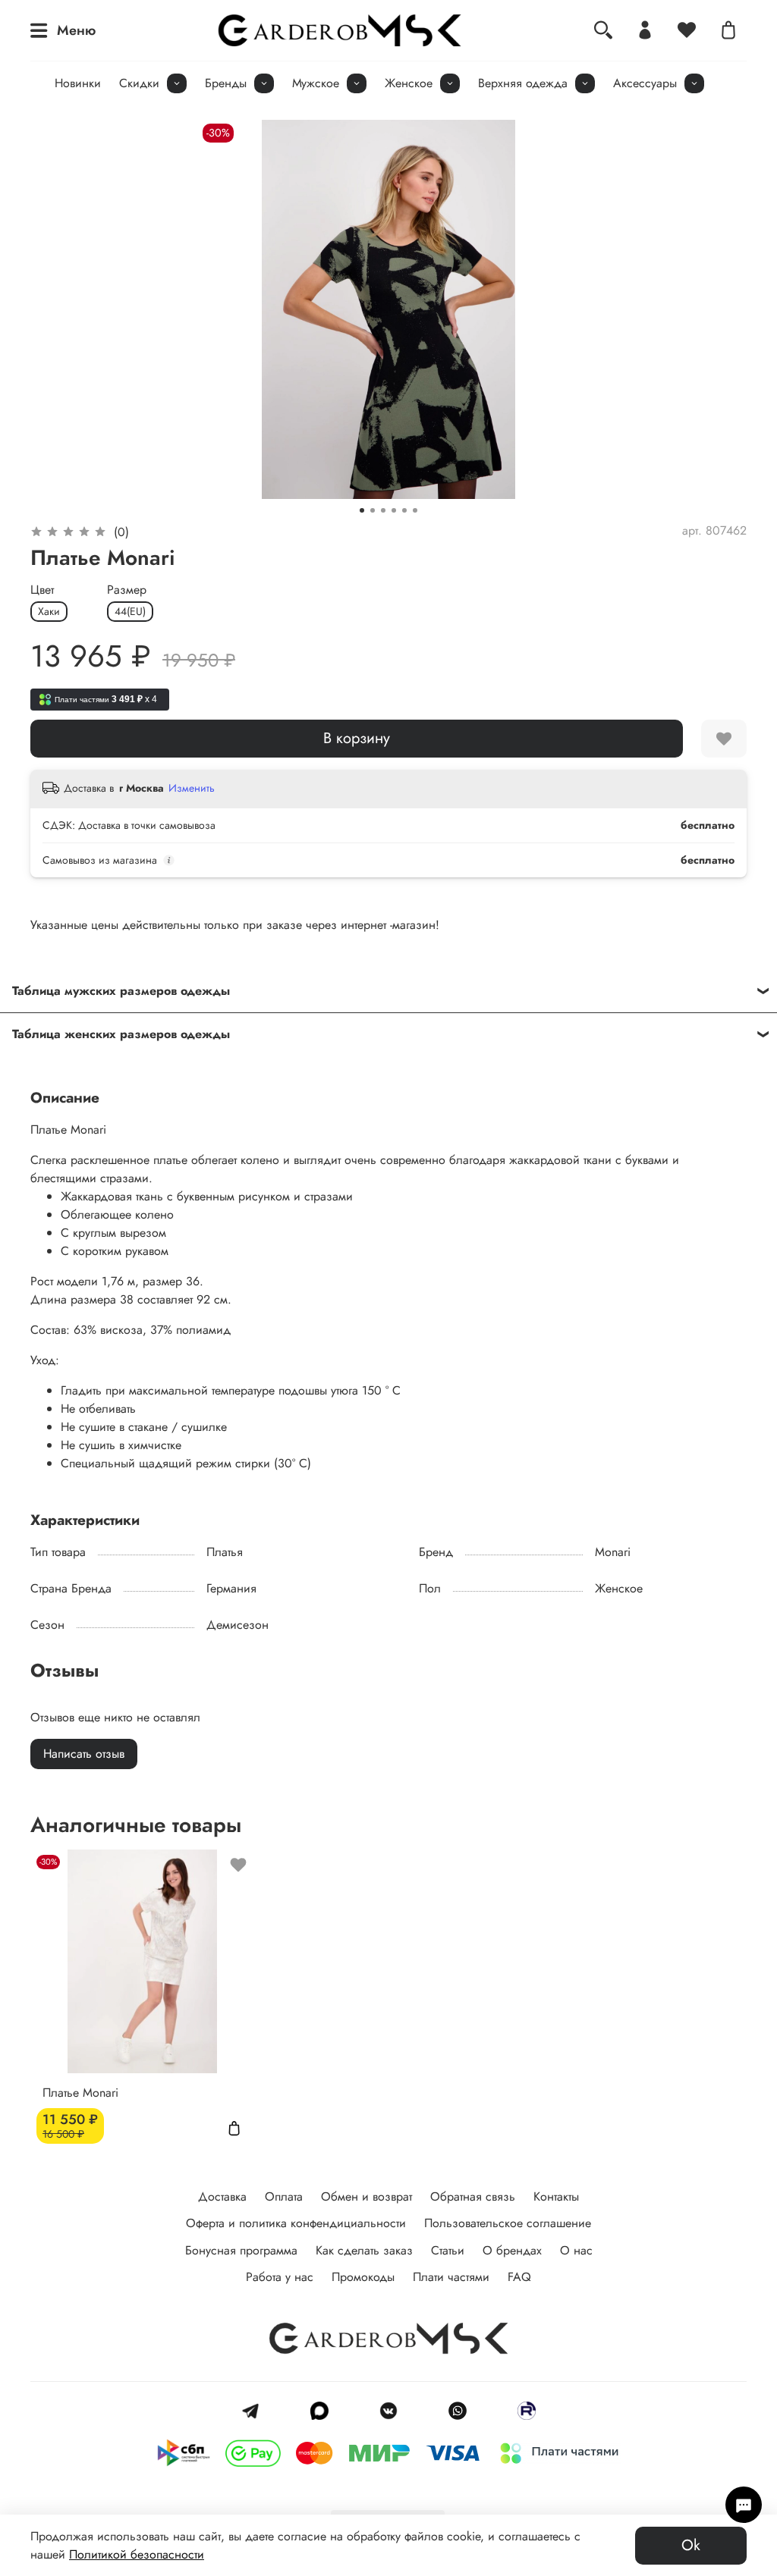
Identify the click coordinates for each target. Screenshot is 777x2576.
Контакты (556, 2196)
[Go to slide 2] (373, 510)
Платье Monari (80, 2093)
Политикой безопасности (137, 2554)
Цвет (42, 590)
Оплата (284, 2196)
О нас (576, 2250)
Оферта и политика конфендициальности (296, 2223)
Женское (409, 83)
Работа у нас (280, 2277)
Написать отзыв (84, 1754)
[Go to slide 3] (383, 510)
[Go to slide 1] (362, 510)
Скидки (139, 83)
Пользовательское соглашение (508, 2223)
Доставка (222, 2196)
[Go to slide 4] (394, 510)
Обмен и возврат (366, 2196)
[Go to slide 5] (404, 510)
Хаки (49, 611)
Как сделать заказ (364, 2250)
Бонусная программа (241, 2250)
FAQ (519, 2277)
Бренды (226, 83)
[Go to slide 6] (415, 510)
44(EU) (130, 611)
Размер (127, 590)
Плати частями (451, 2277)
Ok (691, 2545)
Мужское (316, 83)
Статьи (448, 2250)
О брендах (512, 2250)
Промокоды (363, 2277)
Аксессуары (645, 83)
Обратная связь (473, 2196)
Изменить (192, 788)
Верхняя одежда (523, 83)
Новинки (78, 83)
